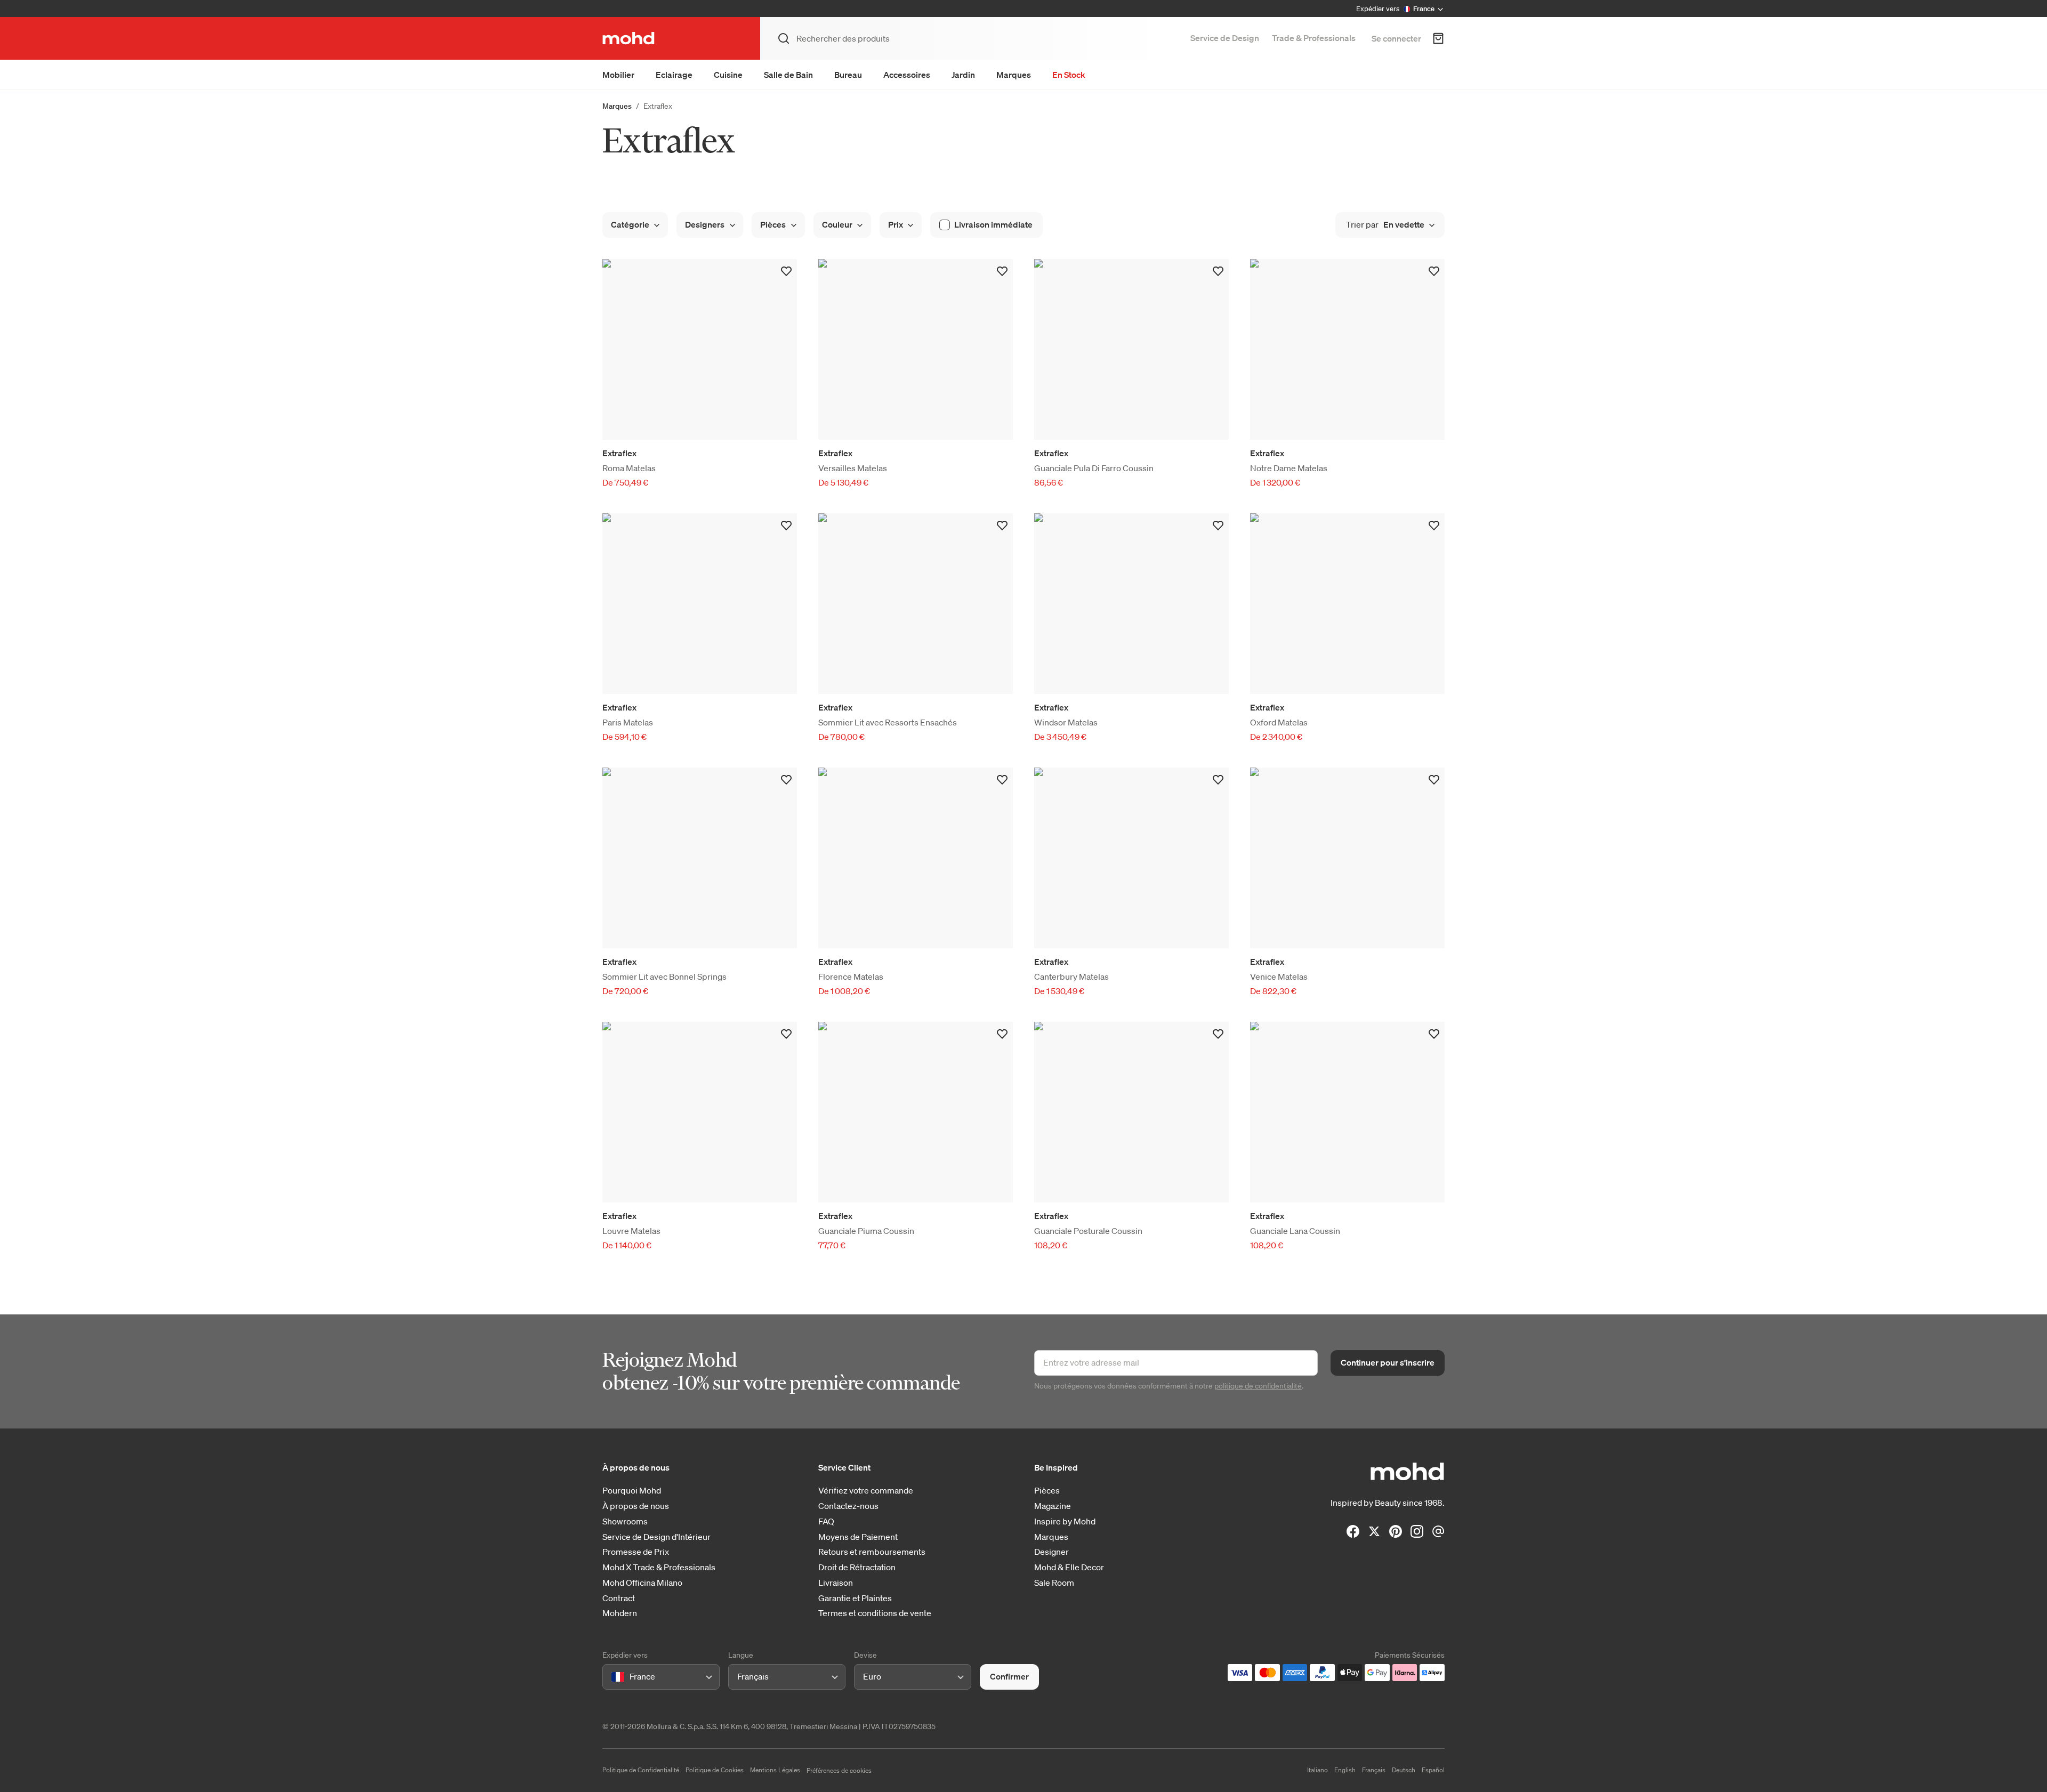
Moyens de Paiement (858, 1537)
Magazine (1053, 1506)
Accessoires (907, 75)
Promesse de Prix (636, 1552)
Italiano (1317, 1770)
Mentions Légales (775, 1770)
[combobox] (613, 1677)
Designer (1051, 1552)
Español (1433, 1770)
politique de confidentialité (1258, 1386)
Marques (1014, 75)
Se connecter (1396, 38)
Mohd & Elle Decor (1069, 1567)
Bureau (848, 75)
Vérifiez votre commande (866, 1491)
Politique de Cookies (715, 1770)
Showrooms (625, 1521)
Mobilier (618, 75)
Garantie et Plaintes (855, 1598)
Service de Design (1225, 38)
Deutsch (1404, 1770)
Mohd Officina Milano (642, 1583)
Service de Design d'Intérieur (656, 1537)
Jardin (963, 75)
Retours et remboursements (872, 1552)
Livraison (836, 1583)
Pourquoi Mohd (632, 1491)
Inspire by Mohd (1065, 1521)
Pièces (1047, 1491)
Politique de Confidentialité (641, 1770)
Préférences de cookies (839, 1770)
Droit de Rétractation (857, 1567)
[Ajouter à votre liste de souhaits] (786, 271)
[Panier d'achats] (1438, 38)
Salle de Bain (788, 75)
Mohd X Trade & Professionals (659, 1567)
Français (1374, 1770)
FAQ (826, 1521)
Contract (619, 1598)
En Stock (1069, 75)
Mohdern (620, 1613)
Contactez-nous (848, 1506)
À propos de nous (636, 1506)
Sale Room (1054, 1583)
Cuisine (728, 75)
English (1345, 1770)
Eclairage (674, 75)
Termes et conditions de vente (875, 1613)
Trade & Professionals (1314, 38)
